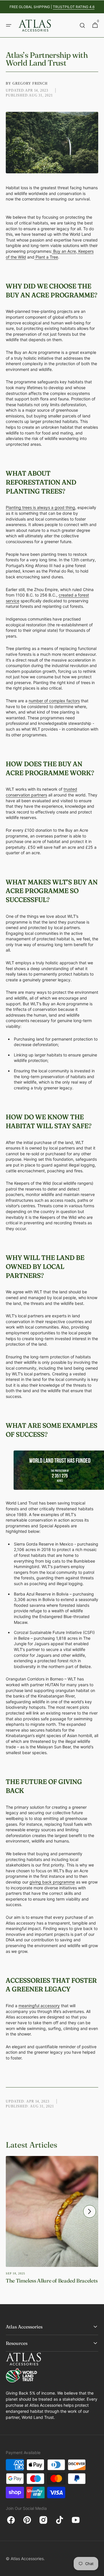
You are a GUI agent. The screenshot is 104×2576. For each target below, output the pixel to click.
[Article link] (52, 2225)
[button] (9, 25)
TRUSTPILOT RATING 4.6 (74, 7)
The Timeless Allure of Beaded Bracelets (52, 2281)
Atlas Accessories (27, 2559)
